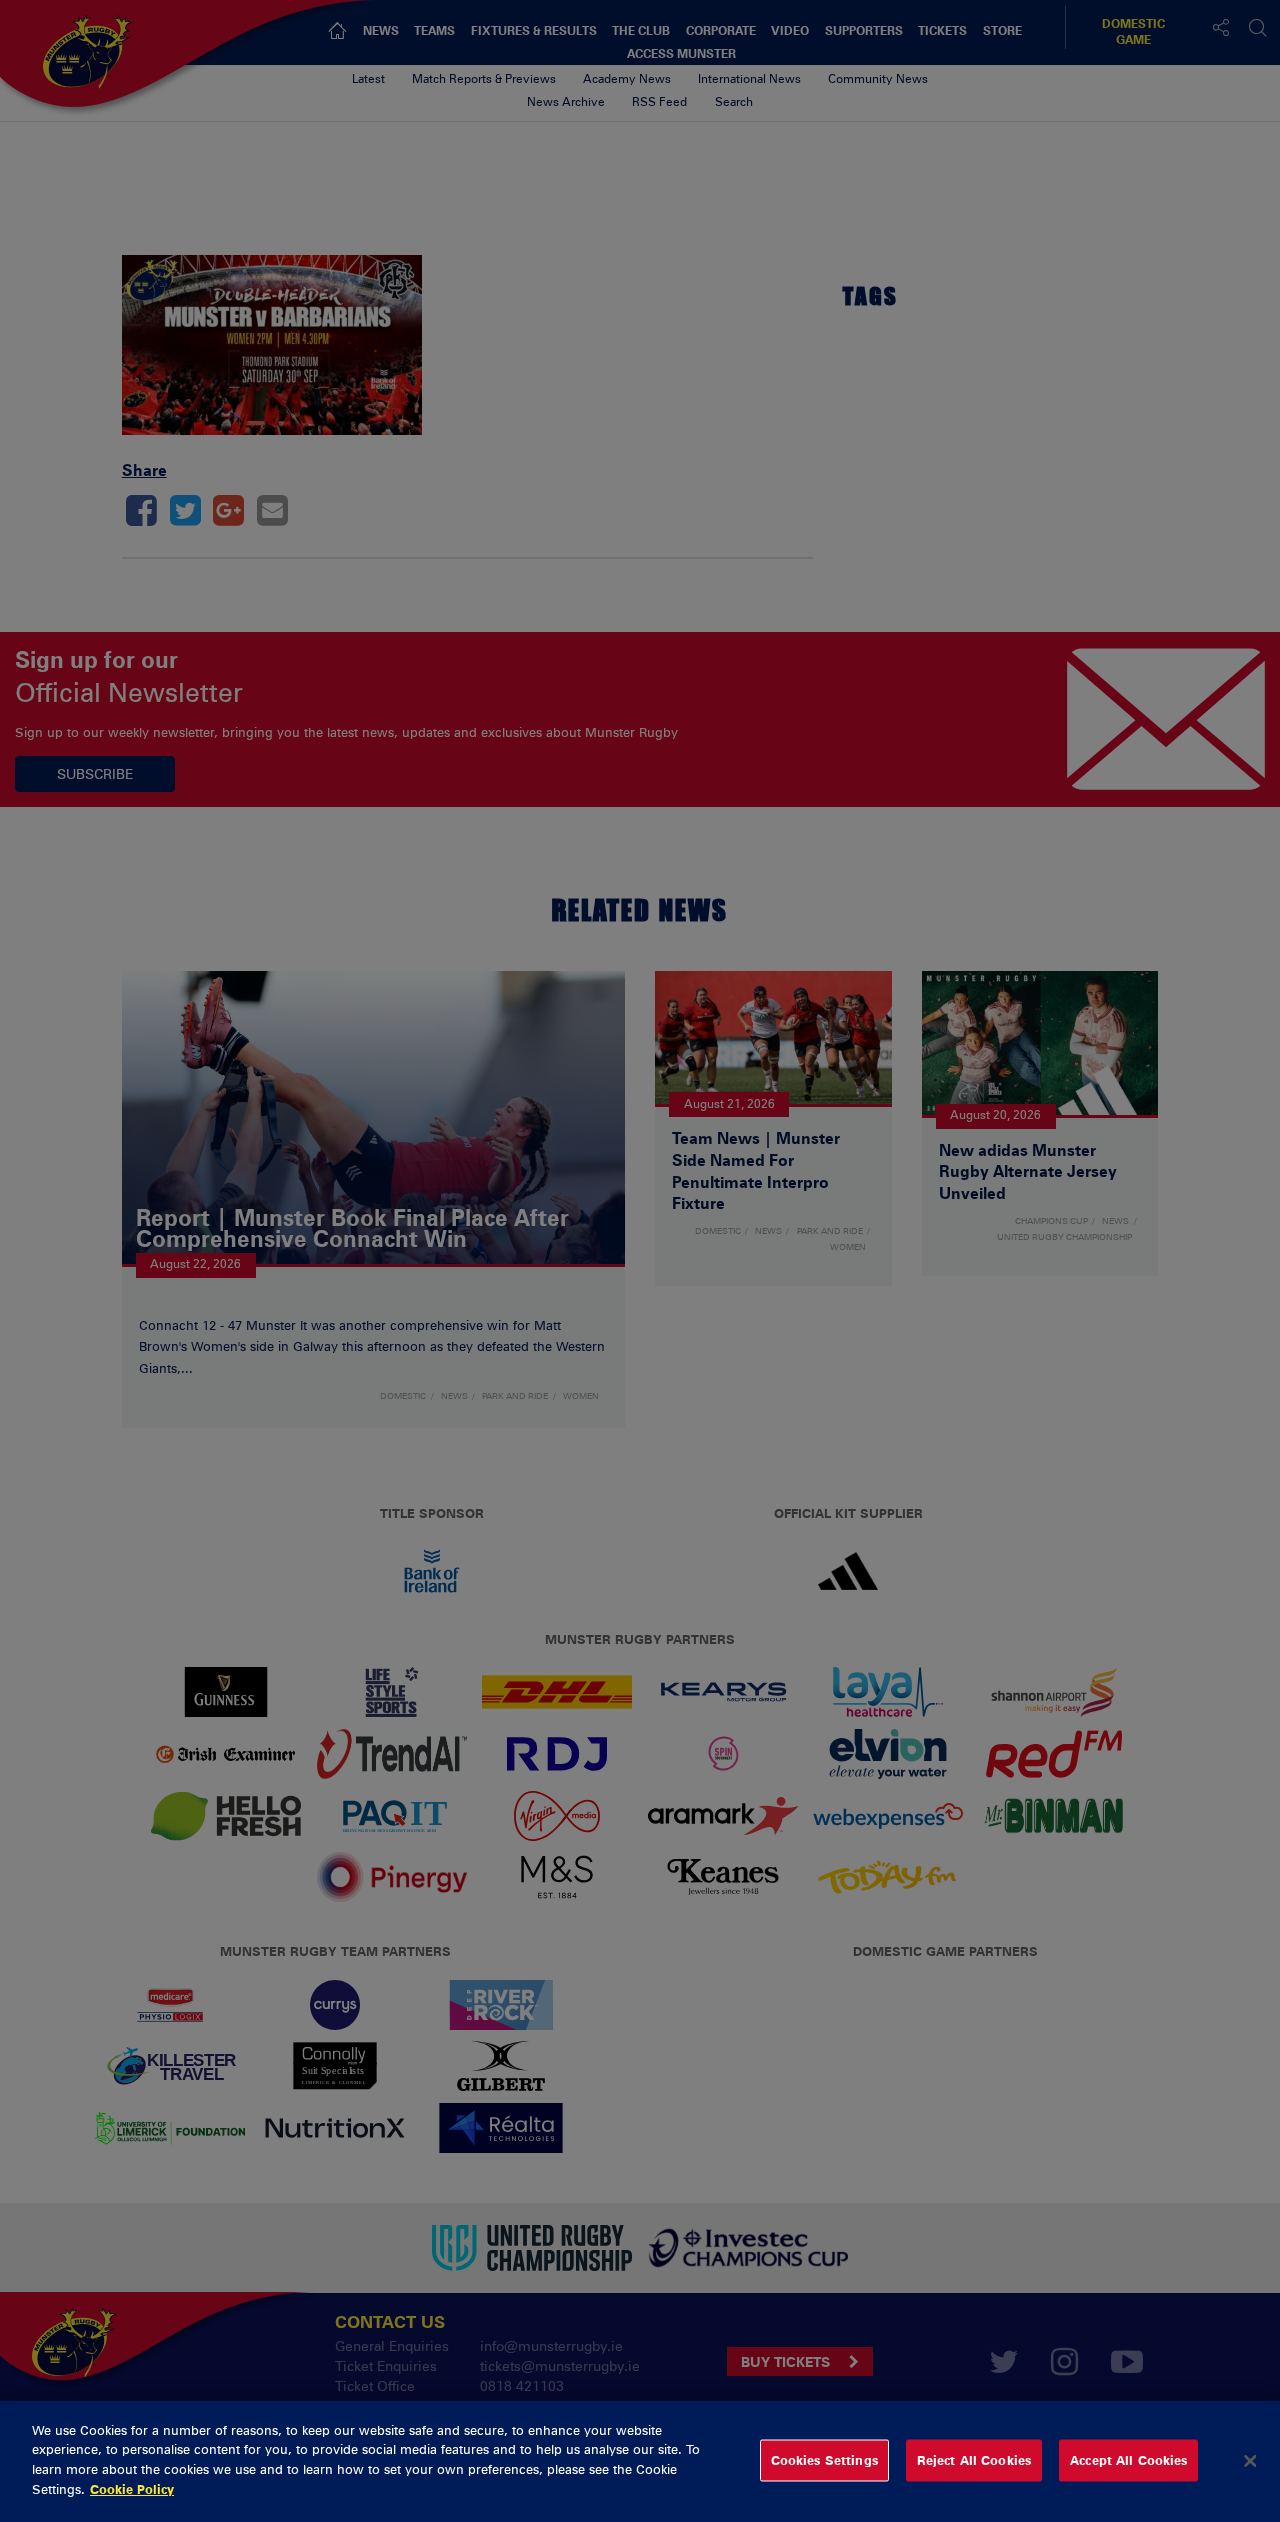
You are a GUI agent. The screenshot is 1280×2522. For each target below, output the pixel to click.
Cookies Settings (824, 2460)
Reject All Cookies (974, 2460)
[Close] (1250, 2461)
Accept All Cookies (1128, 2460)
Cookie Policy (132, 2488)
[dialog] (640, 2461)
